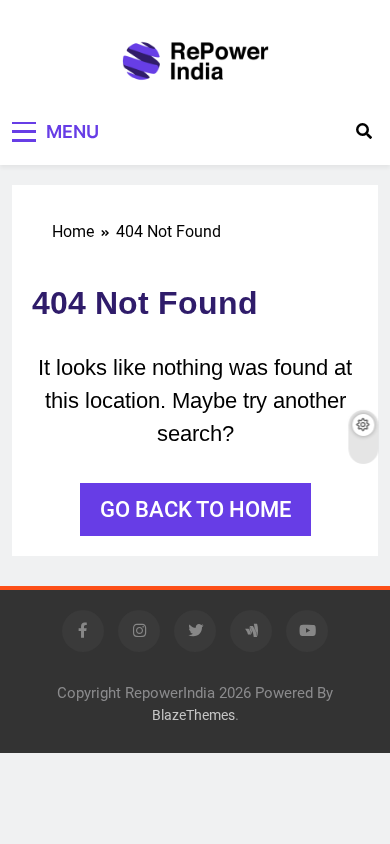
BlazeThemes (193, 715)
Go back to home (195, 509)
